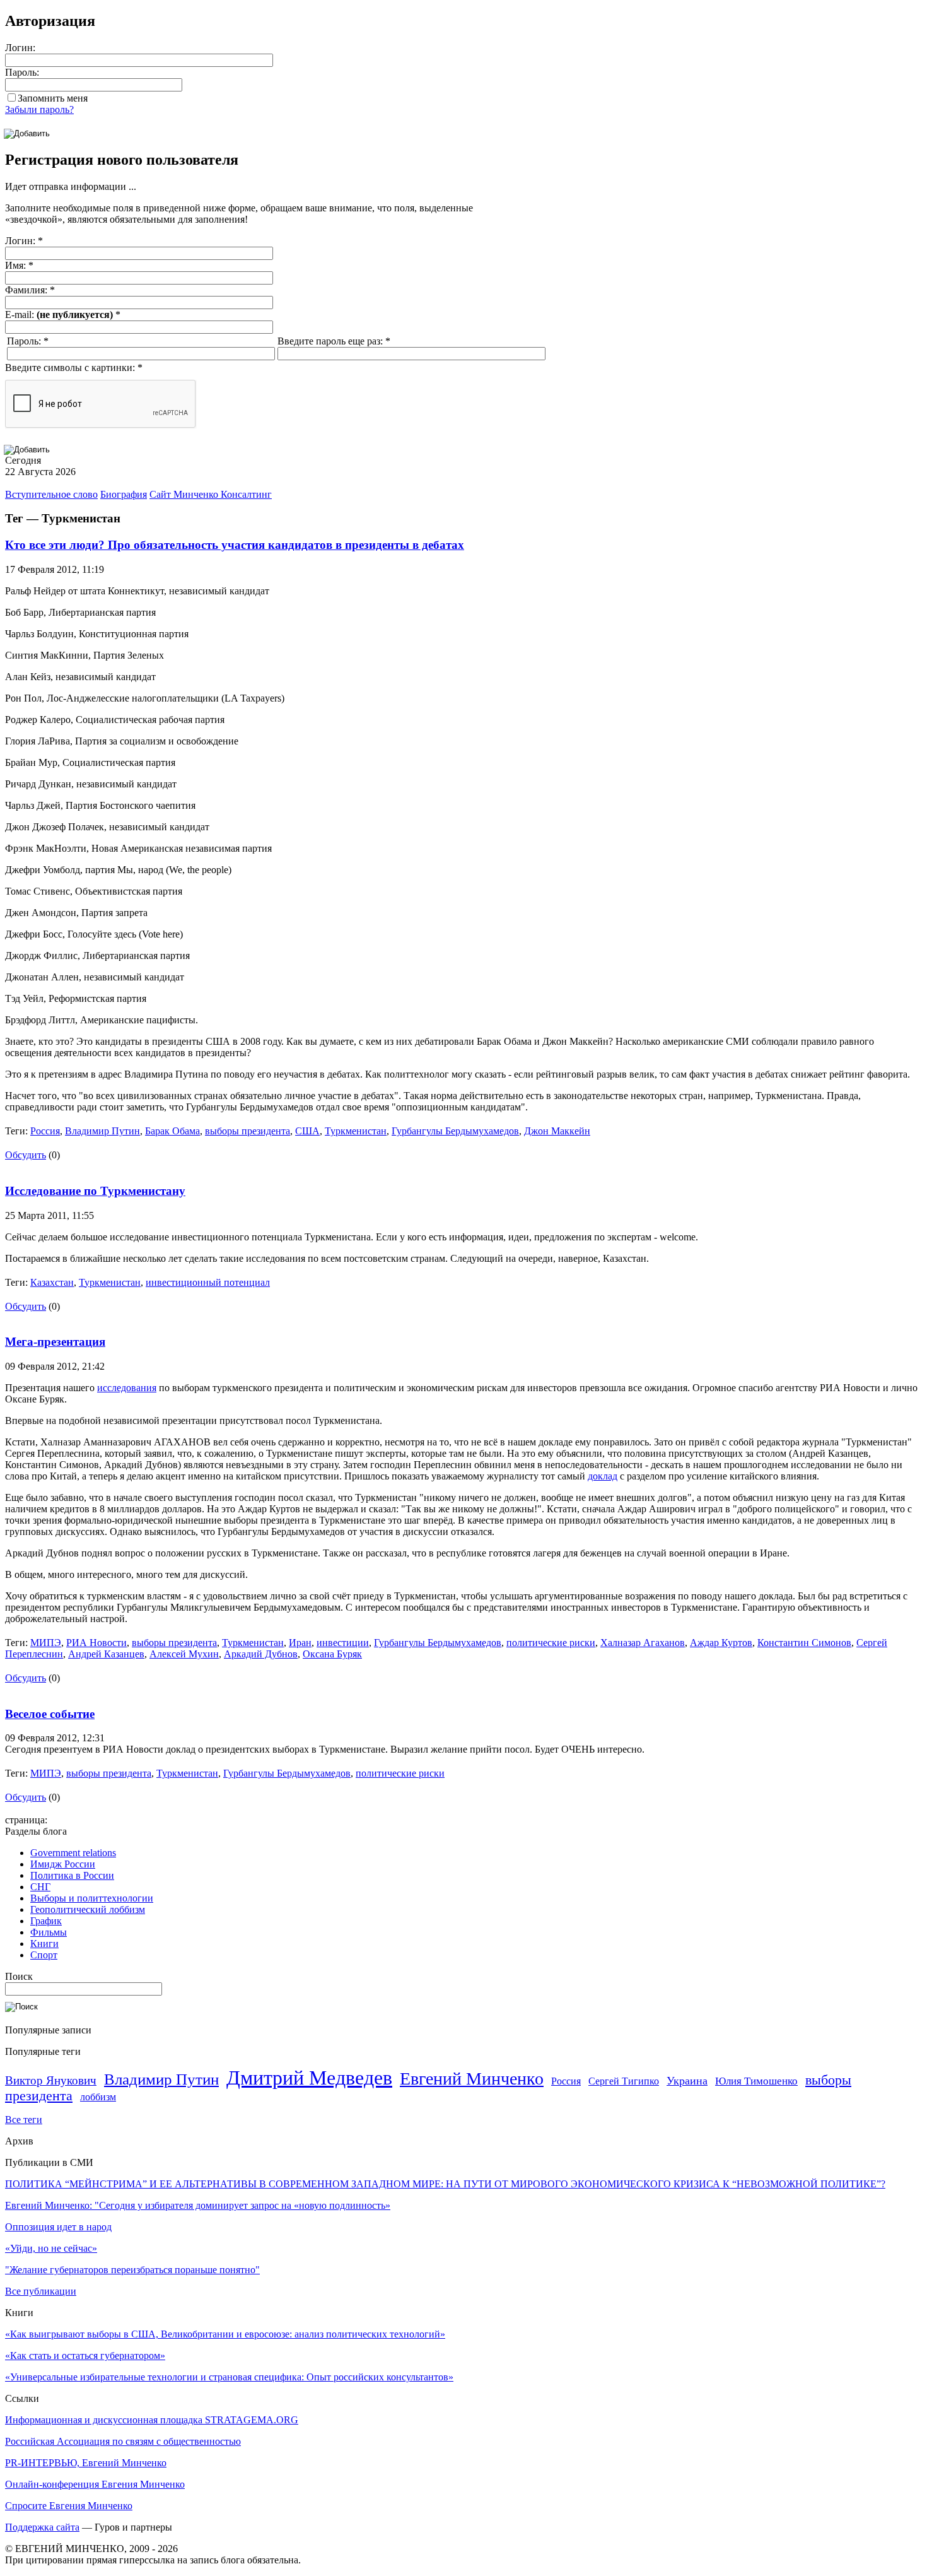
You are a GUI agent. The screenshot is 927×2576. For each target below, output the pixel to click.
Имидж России (63, 1864)
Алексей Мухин (184, 1654)
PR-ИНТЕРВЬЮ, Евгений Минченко (86, 2463)
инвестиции (343, 1643)
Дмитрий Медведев (309, 2078)
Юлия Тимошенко (756, 2081)
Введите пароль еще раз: (334, 341)
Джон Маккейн (557, 1131)
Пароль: (22, 72)
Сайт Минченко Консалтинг (211, 494)
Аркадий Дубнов (261, 1654)
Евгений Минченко (472, 2079)
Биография (124, 494)
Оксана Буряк (332, 1654)
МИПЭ (46, 1643)
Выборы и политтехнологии (92, 1898)
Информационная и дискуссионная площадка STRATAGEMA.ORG (152, 2420)
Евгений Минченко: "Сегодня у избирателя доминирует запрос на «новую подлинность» (198, 2205)
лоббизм (98, 2097)
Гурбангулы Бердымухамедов (455, 1131)
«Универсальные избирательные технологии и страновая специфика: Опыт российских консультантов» (229, 2377)
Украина (687, 2081)
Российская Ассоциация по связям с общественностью (123, 2441)
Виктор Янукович (51, 2080)
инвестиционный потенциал (208, 1282)
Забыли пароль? (39, 109)
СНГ (40, 1887)
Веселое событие (50, 1714)
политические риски (551, 1643)
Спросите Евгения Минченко (69, 2506)
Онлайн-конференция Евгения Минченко (95, 2484)
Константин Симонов (804, 1643)
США (307, 1131)
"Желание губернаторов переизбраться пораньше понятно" (132, 2270)
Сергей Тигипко (624, 2081)
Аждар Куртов (721, 1643)
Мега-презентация (55, 1342)
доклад (603, 1476)
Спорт (44, 1955)
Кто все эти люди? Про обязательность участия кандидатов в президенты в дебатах (235, 545)
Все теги (24, 2120)
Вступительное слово (51, 494)
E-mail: (63, 315)
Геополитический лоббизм (88, 1909)
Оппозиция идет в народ (58, 2227)
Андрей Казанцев (106, 1654)
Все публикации (41, 2291)
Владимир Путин (102, 1131)
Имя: (19, 265)
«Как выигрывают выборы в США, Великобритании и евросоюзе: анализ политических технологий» (225, 2334)
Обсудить (26, 1155)
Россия (45, 1131)
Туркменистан (356, 1131)
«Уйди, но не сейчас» (51, 2248)
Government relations (73, 1853)
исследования (127, 1388)
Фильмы (49, 1932)
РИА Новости (96, 1643)
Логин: (20, 48)
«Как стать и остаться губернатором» (85, 2355)
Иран (300, 1643)
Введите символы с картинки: (74, 368)
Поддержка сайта (42, 2527)
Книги (44, 1944)
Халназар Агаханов (643, 1643)
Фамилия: (30, 290)
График (46, 1921)
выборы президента (248, 1131)
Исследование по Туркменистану (95, 1191)
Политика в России (72, 1875)
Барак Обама (172, 1131)
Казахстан (52, 1282)
